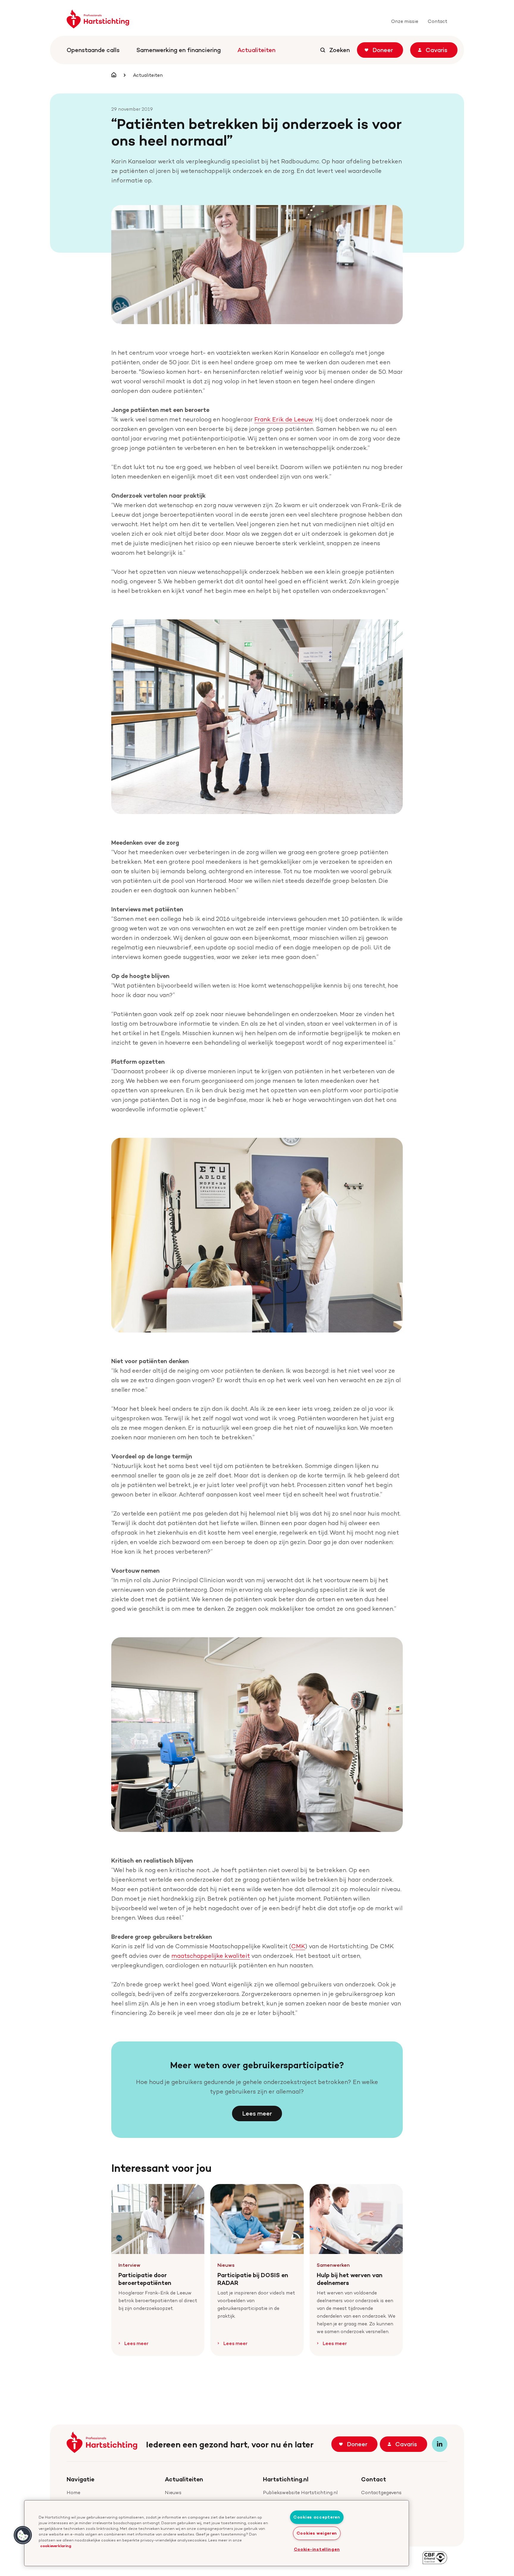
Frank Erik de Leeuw (283, 419)
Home (73, 2493)
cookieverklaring (56, 2546)
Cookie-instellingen (317, 2549)
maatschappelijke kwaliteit (211, 1956)
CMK (298, 1946)
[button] (23, 2535)
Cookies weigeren (317, 2533)
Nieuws (173, 2493)
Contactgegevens (381, 2493)
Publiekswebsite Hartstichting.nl (300, 2493)
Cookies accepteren (317, 2517)
